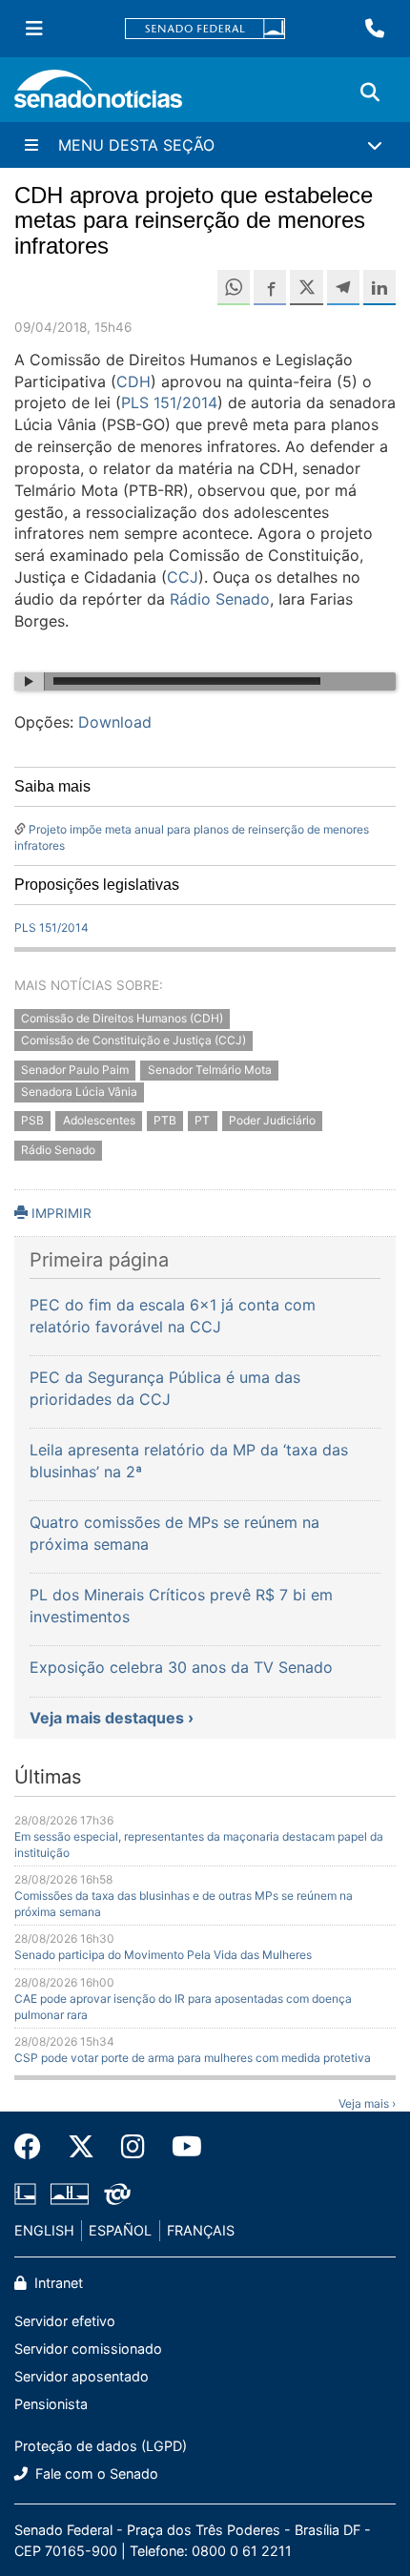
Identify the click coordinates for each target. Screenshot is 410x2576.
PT (202, 1121)
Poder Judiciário (272, 1121)
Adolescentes (99, 1121)
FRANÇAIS (201, 2230)
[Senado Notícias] (98, 96)
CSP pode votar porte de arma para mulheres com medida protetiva (193, 2058)
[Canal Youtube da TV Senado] (180, 2147)
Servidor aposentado (82, 2376)
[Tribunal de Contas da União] (117, 2192)
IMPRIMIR (60, 1213)
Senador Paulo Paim (75, 1070)
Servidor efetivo (65, 2321)
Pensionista (51, 2404)
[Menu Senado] (34, 29)
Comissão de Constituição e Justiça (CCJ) (133, 1040)
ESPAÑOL (120, 2230)
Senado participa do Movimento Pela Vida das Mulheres (163, 1955)
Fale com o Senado (95, 2473)
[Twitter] (81, 2147)
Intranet (57, 2283)
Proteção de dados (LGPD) (101, 2446)
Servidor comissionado (88, 2349)
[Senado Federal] (205, 29)
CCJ (183, 577)
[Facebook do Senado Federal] (34, 2147)
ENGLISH (44, 2230)
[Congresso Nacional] (70, 2192)
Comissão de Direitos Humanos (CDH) (122, 1018)
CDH (133, 381)
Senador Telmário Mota (210, 1070)
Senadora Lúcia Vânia (79, 1092)
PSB (32, 1121)
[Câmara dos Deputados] (25, 2192)
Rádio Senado (220, 599)
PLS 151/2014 (169, 402)
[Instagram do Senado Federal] (133, 2147)
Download (115, 722)
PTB (165, 1121)
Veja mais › (367, 2103)
